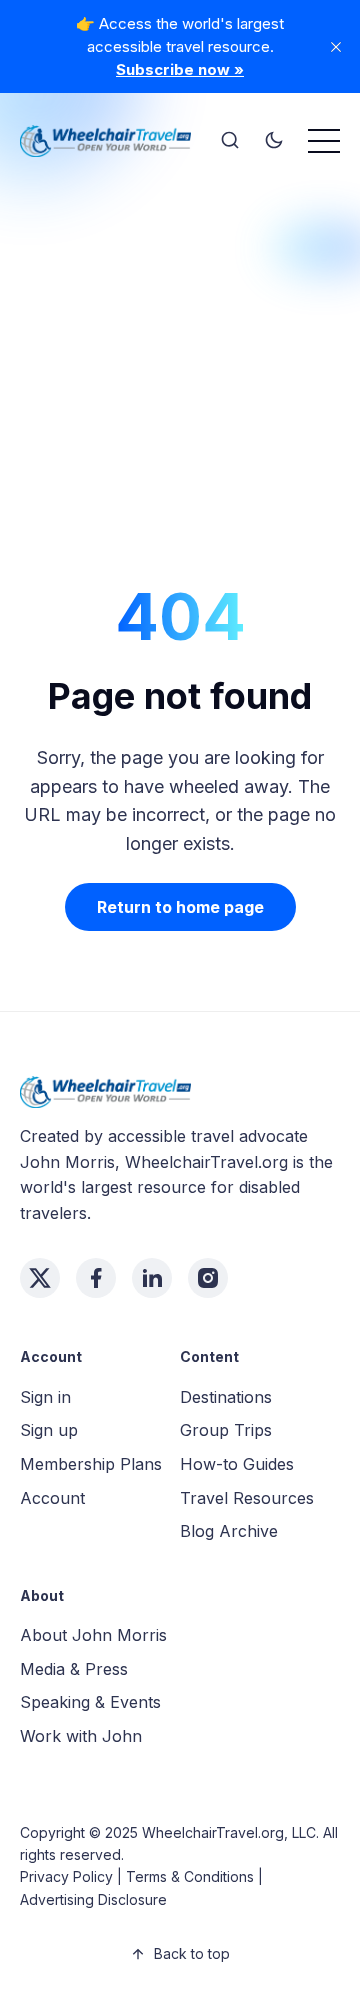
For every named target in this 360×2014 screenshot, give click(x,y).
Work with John (81, 1736)
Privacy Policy (66, 1876)
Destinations (226, 1397)
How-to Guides (237, 1464)
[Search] (230, 141)
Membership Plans (91, 1464)
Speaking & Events (90, 1702)
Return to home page (180, 907)
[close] (336, 47)
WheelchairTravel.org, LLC (229, 1832)
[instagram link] (208, 1278)
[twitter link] (40, 1278)
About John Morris (93, 1635)
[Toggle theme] (274, 141)
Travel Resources (247, 1498)
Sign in (45, 1397)
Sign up (49, 1430)
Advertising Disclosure (93, 1899)
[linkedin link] (152, 1278)
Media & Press (74, 1669)
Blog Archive (229, 1531)
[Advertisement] (180, 355)
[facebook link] (96, 1278)
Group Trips (226, 1430)
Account (52, 1498)
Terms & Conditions (190, 1876)
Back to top (192, 1953)
